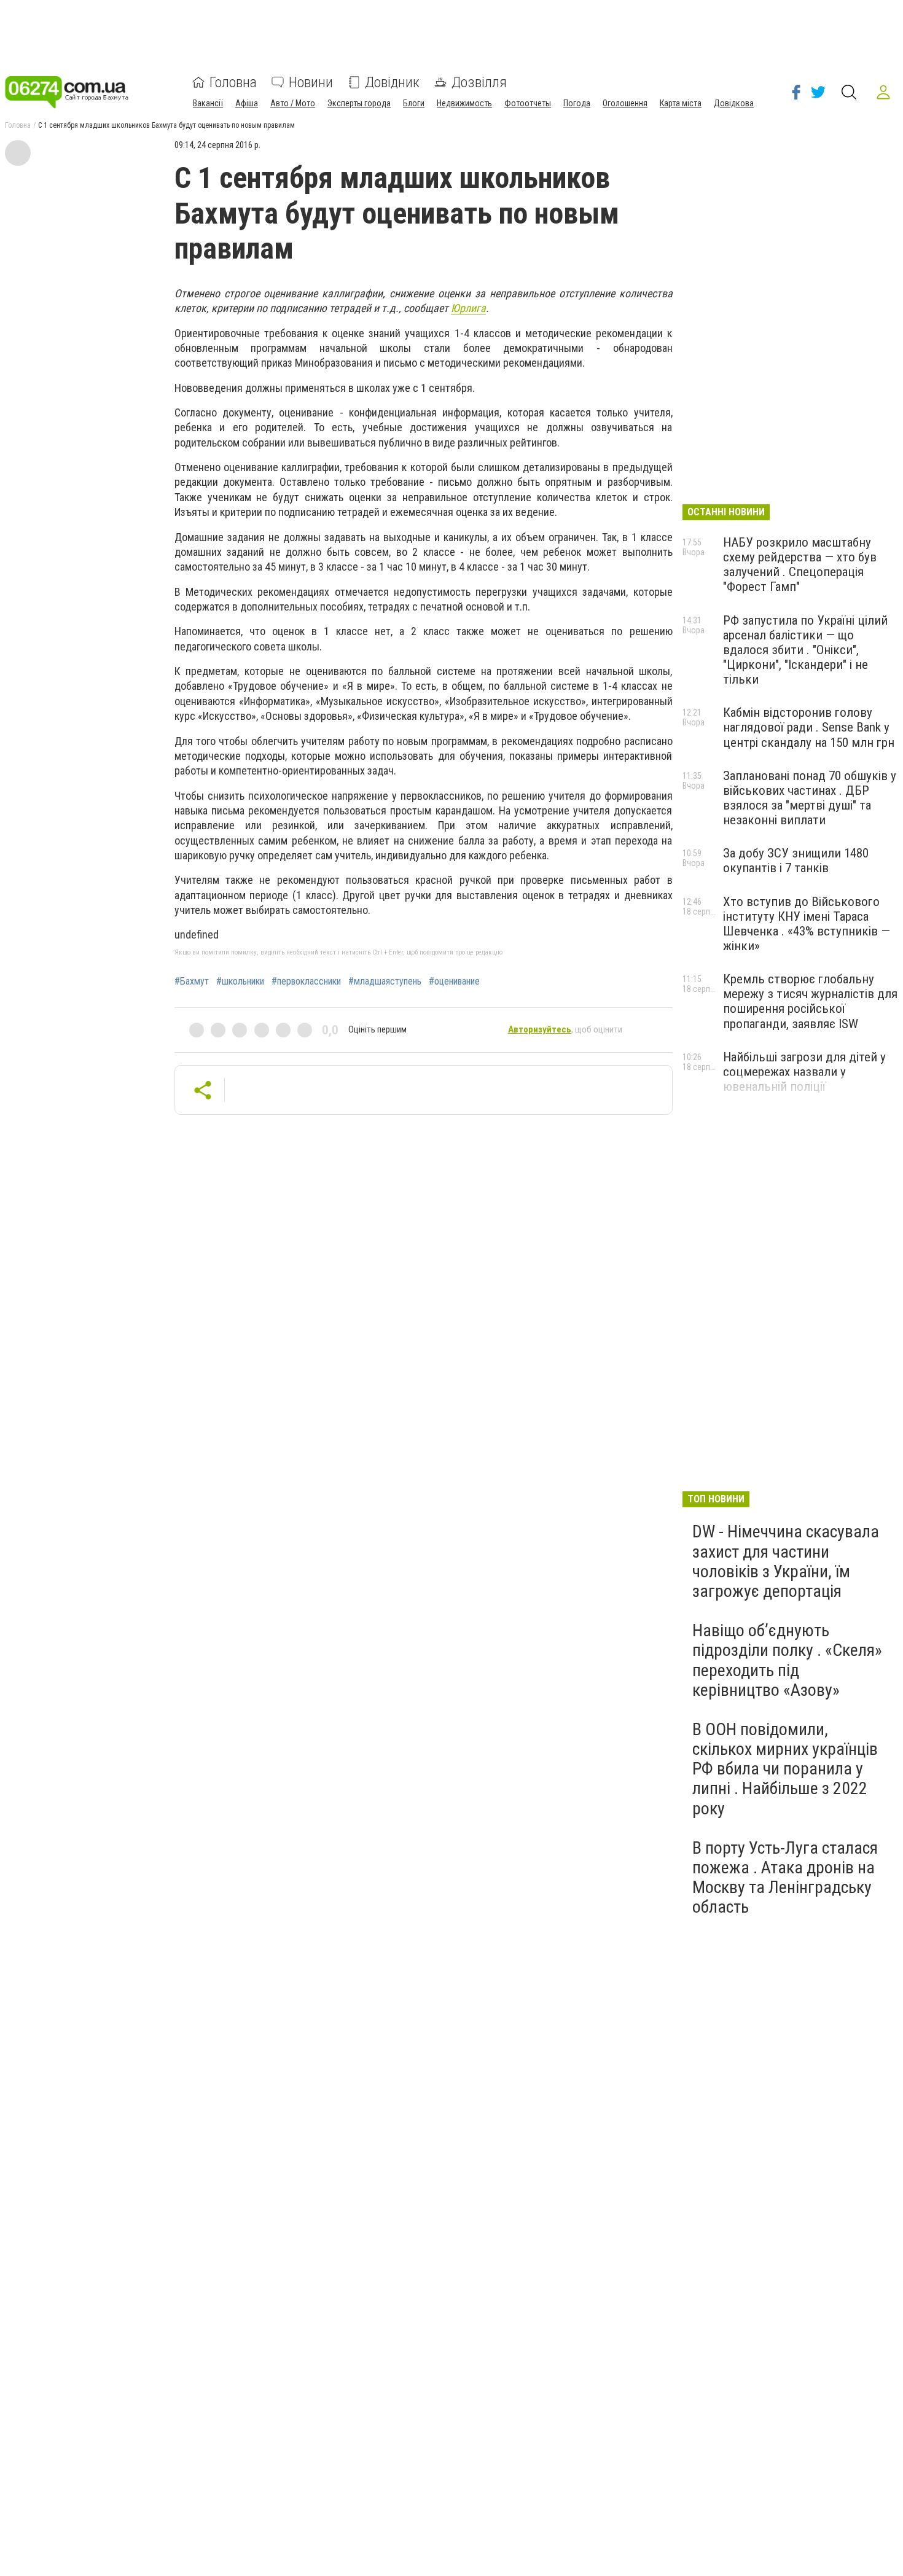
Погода (577, 103)
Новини (311, 82)
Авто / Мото (293, 103)
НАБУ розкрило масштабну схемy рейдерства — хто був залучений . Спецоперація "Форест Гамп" (800, 564)
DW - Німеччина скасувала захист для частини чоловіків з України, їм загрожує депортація (786, 1561)
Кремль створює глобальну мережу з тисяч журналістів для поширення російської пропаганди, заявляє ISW (810, 1001)
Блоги (414, 103)
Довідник (392, 82)
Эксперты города (359, 103)
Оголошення (625, 103)
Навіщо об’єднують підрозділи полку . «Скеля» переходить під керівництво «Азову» (787, 1660)
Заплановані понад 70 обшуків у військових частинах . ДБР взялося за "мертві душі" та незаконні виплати (810, 798)
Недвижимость (464, 103)
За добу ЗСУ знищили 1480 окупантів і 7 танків (796, 861)
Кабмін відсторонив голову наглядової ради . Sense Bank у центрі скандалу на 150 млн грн (809, 727)
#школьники (240, 982)
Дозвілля (479, 82)
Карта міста (681, 103)
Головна (233, 82)
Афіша (247, 103)
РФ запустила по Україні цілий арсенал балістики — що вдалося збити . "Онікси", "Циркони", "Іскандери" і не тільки (805, 650)
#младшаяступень (385, 982)
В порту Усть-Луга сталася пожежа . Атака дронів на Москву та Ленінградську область (785, 1878)
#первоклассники (306, 982)
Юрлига (468, 308)
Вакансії (208, 103)
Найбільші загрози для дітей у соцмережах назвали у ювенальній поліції (804, 1072)
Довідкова (734, 103)
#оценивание (454, 982)
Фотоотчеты (528, 103)
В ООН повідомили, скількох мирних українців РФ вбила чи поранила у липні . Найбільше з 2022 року (785, 1769)
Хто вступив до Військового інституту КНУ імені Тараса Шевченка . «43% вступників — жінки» (807, 924)
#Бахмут (192, 982)
